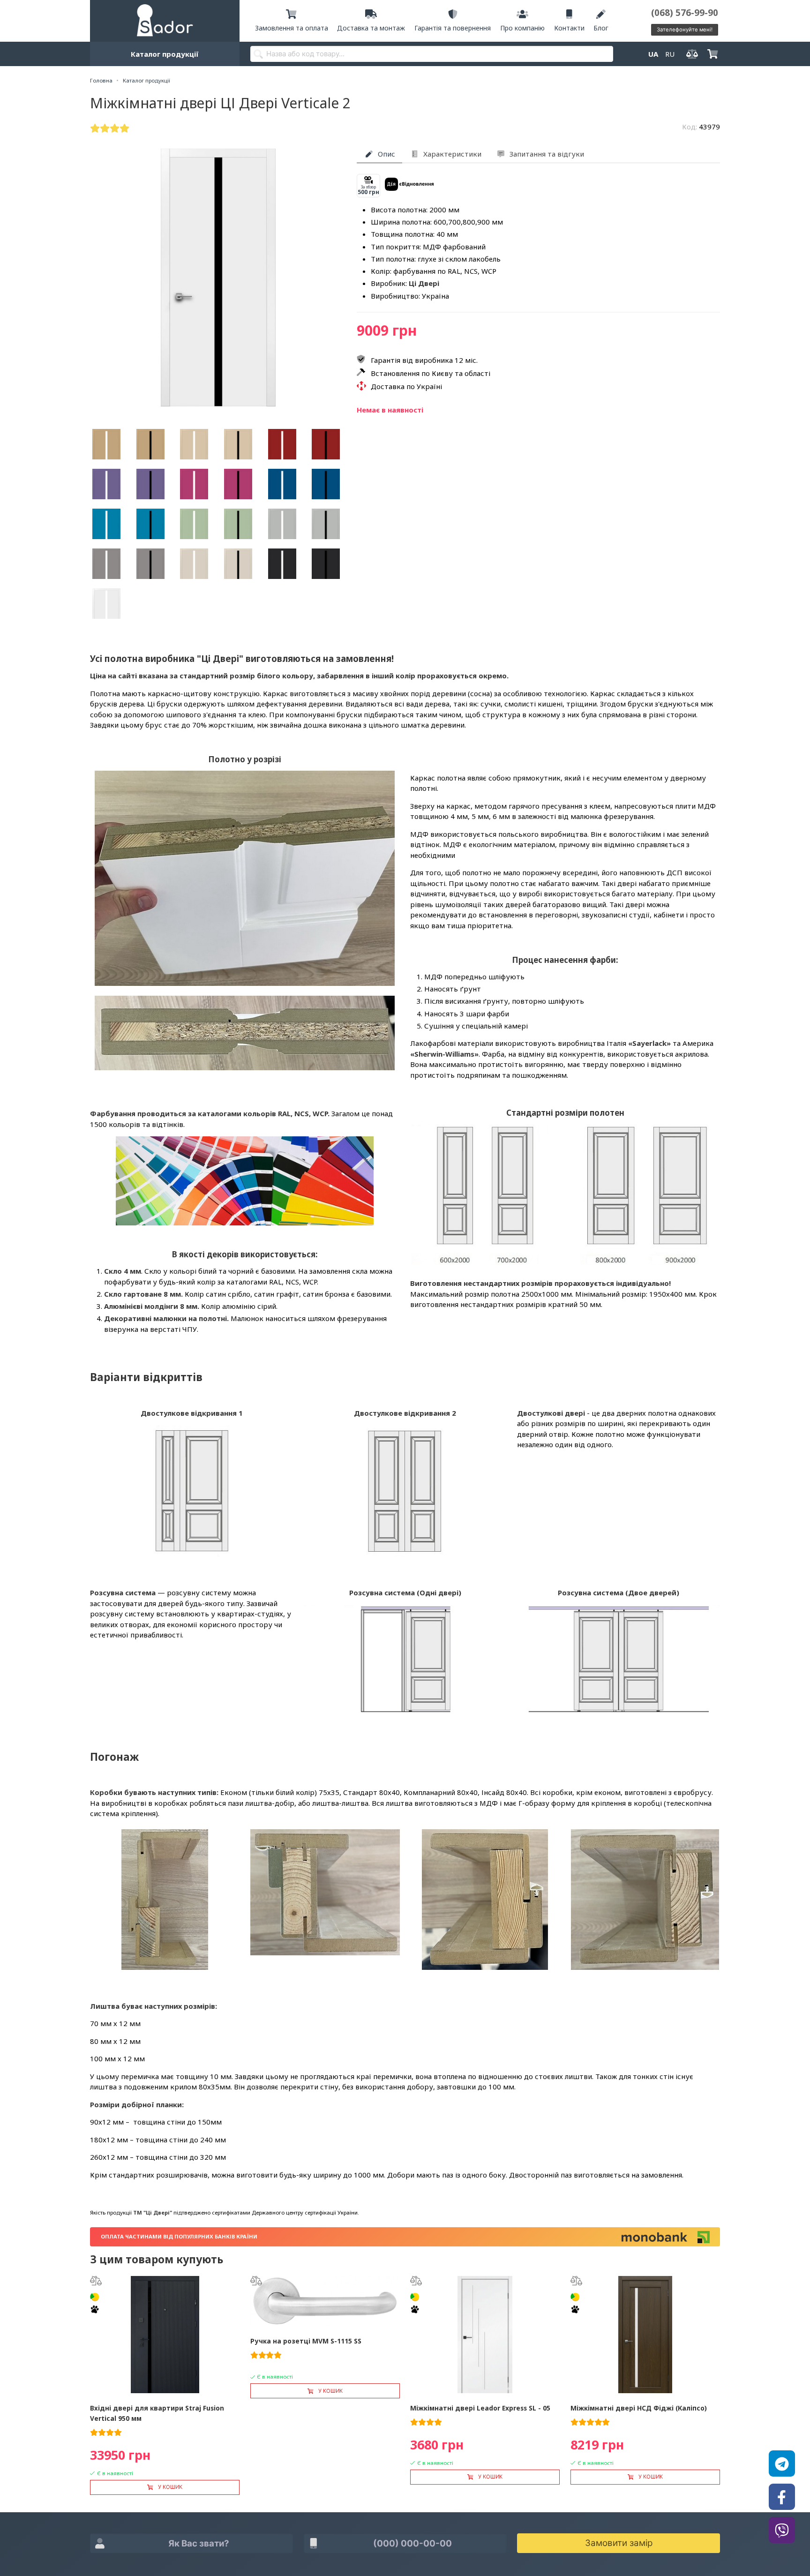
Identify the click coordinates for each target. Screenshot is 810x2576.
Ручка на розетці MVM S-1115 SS (306, 2341)
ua (653, 54)
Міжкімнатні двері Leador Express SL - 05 (480, 2408)
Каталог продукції (165, 54)
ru (670, 54)
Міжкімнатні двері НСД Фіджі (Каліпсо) (639, 2408)
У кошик (170, 2487)
